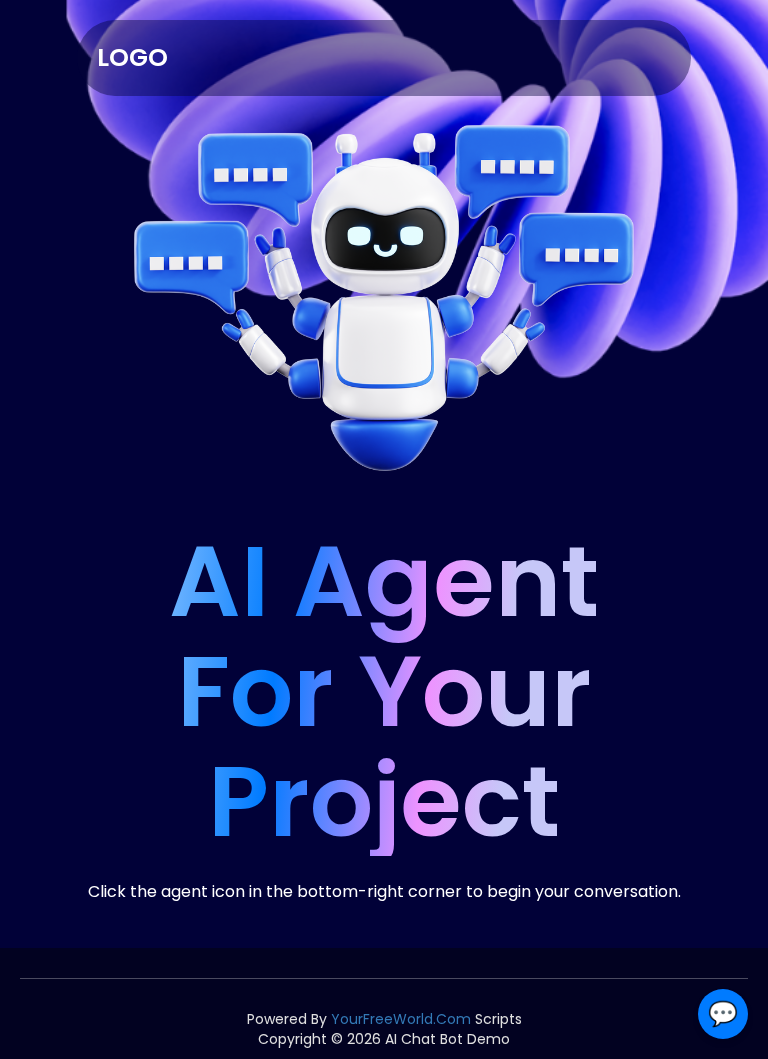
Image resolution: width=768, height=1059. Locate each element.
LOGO (132, 57)
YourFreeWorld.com (401, 1019)
